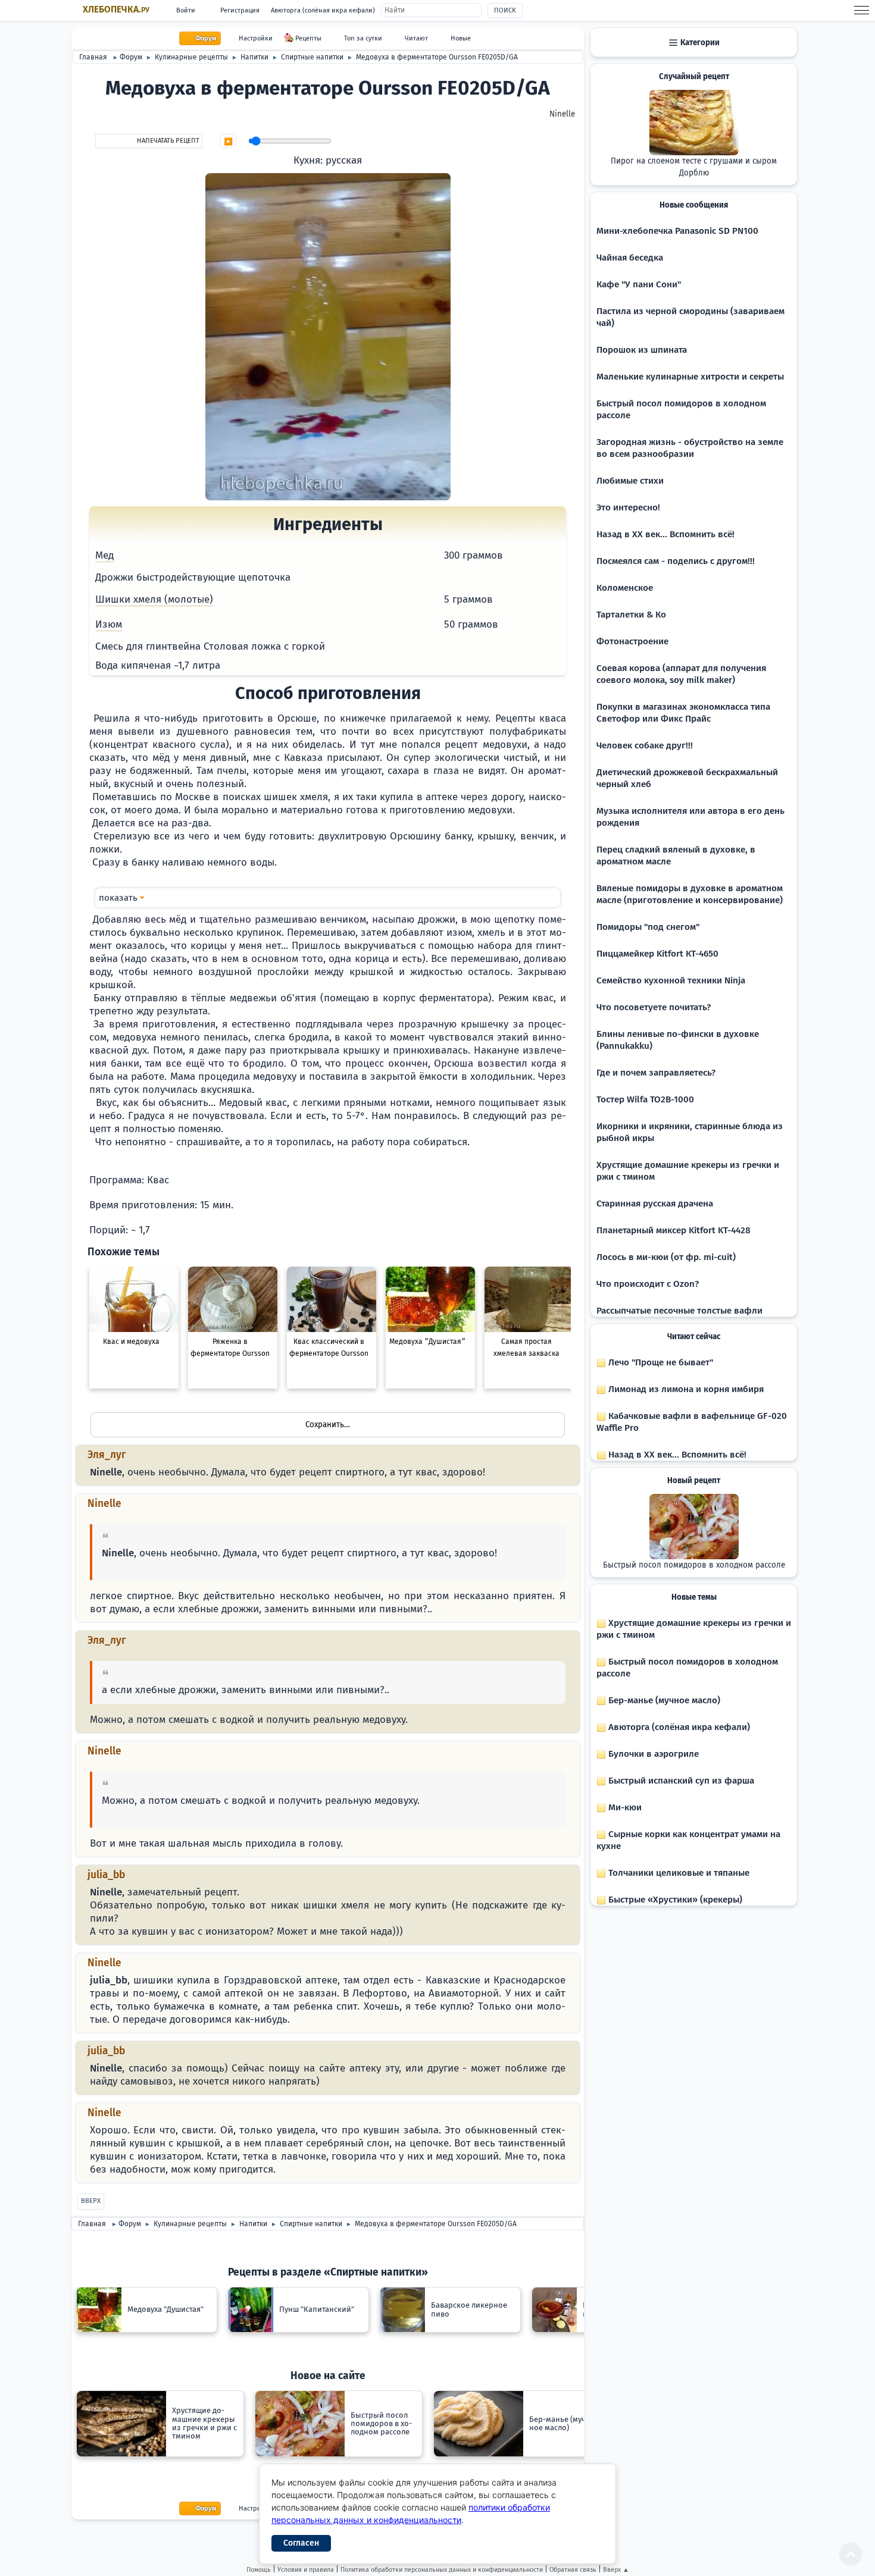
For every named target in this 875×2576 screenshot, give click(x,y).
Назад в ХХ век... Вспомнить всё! (665, 534)
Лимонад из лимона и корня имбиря (685, 1389)
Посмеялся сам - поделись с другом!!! (676, 561)
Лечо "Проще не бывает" (660, 1362)
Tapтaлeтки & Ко (631, 615)
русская (344, 160)
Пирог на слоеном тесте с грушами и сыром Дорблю (694, 167)
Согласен (301, 2543)
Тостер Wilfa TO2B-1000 (645, 1099)
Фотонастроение (632, 641)
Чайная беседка (630, 258)
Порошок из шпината (642, 350)
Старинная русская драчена (655, 1204)
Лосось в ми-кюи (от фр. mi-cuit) (666, 1257)
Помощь (259, 2570)
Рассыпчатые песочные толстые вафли (679, 1311)
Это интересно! (628, 507)
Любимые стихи (630, 481)
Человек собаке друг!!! (645, 745)
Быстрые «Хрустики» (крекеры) (674, 1900)
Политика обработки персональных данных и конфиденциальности (442, 2570)
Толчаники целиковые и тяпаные (678, 1873)
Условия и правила (306, 2570)
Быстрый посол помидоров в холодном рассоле (694, 1565)
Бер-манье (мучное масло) (663, 1700)
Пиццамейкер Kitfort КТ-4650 (657, 954)
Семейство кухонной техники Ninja (671, 980)
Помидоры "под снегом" (648, 927)
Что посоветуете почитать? (654, 1007)
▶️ (228, 142)
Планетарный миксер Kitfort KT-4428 (674, 1230)
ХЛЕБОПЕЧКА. (116, 10)
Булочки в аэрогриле (652, 1754)
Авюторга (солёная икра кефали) (323, 10)
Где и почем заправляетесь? (656, 1073)
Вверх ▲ (616, 2570)
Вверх (91, 2201)
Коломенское (625, 588)
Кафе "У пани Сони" (639, 284)
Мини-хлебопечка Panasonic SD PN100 (677, 231)
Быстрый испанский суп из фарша (680, 1781)
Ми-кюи (624, 1807)
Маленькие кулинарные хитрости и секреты (690, 377)
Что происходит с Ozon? (648, 1284)
